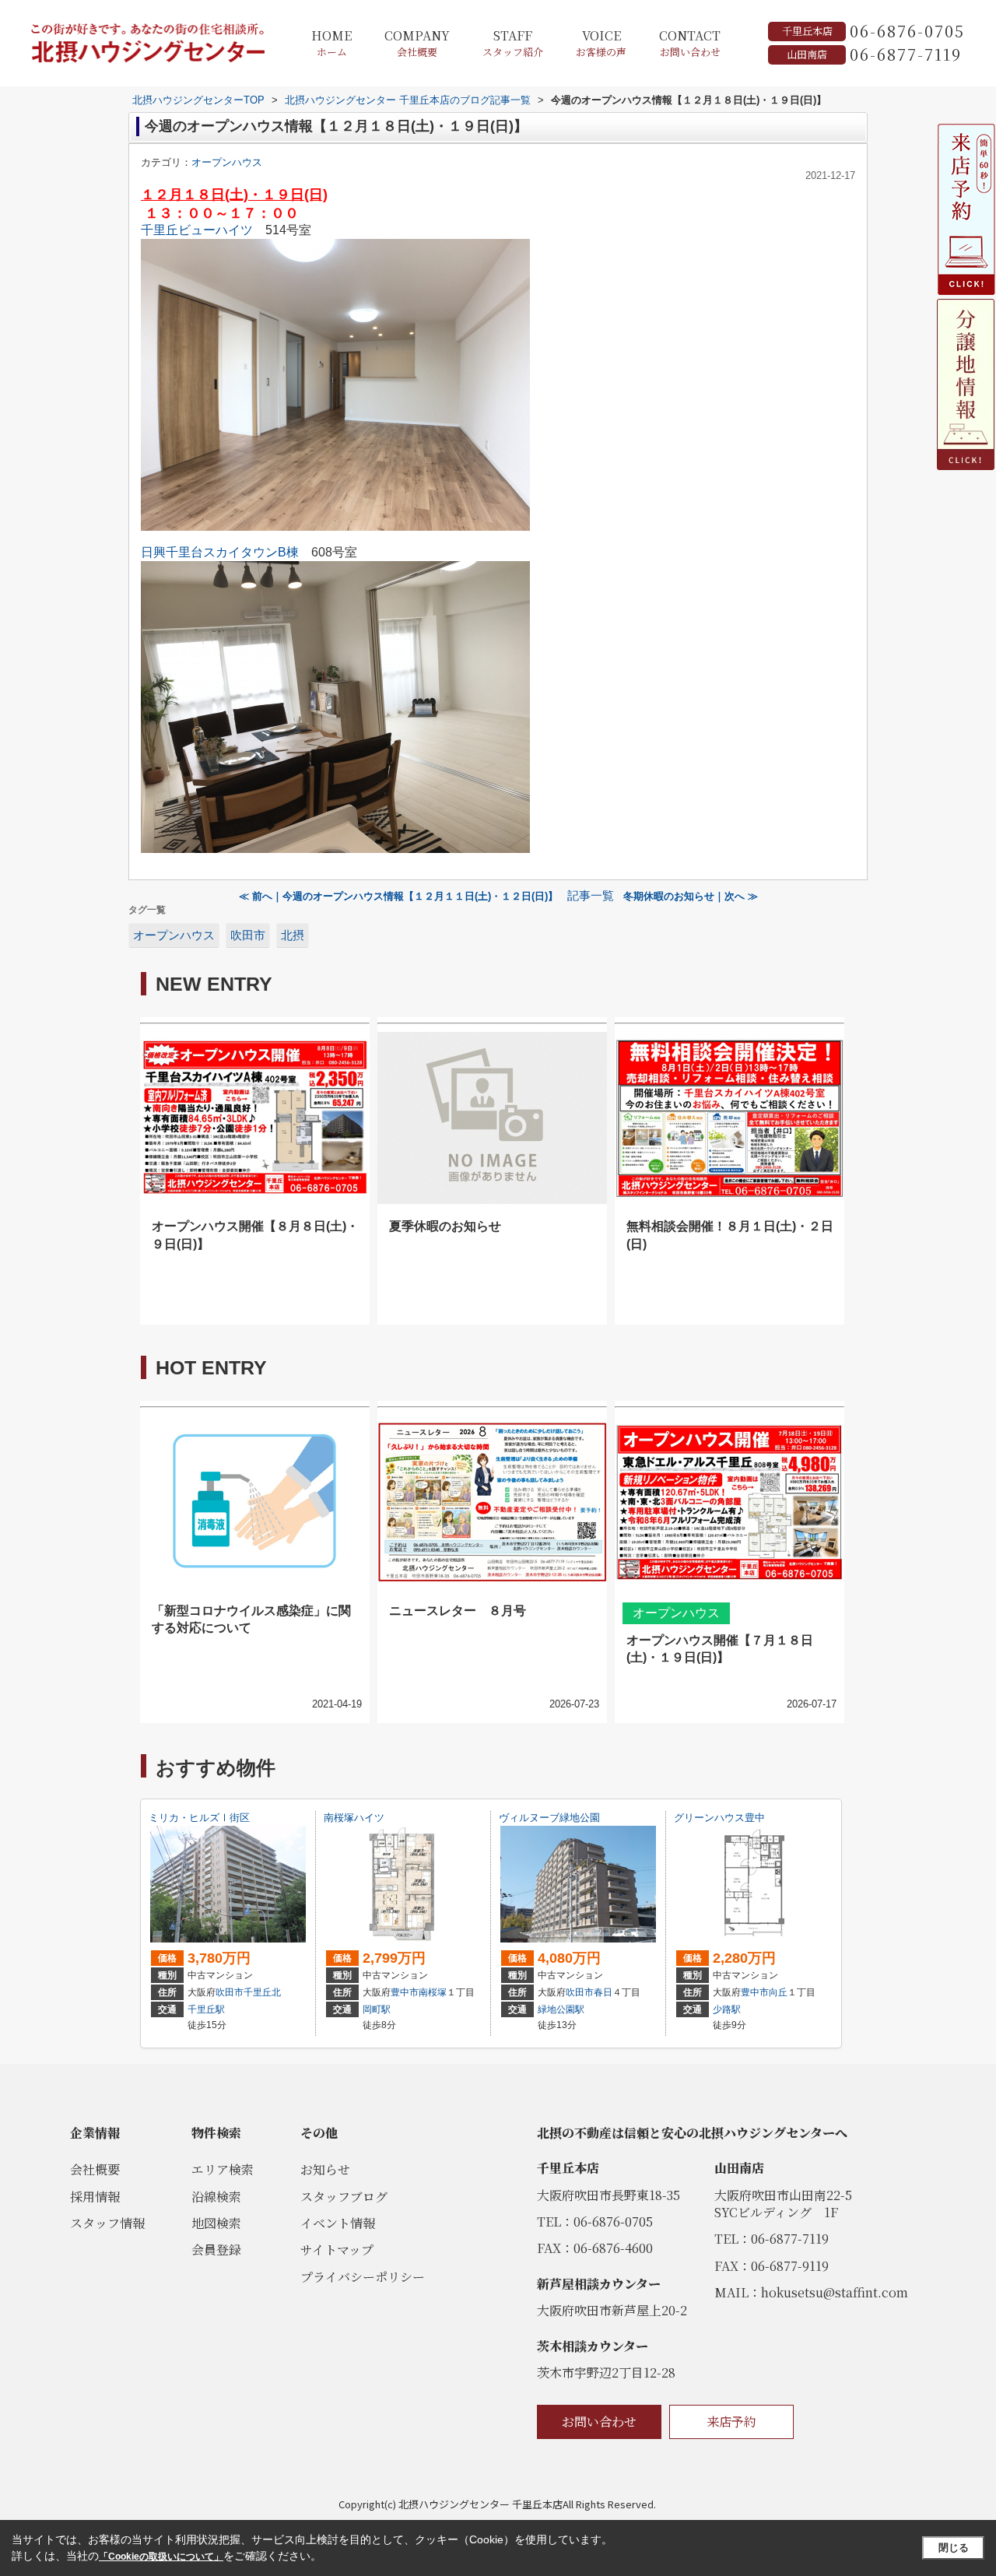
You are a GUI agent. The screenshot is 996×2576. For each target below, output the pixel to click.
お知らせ (325, 2169)
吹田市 (248, 935)
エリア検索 (223, 2169)
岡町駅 (377, 2009)
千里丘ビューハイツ (197, 230)
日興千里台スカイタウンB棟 (220, 552)
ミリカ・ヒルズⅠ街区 (199, 1818)
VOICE (601, 43)
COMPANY (417, 43)
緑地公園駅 (561, 2009)
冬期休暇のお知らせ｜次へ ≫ (691, 896)
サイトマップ (337, 2250)
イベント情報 (338, 2223)
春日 (603, 1992)
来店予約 (731, 2422)
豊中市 (405, 1992)
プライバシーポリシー (363, 2277)
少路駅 (727, 2009)
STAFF (513, 43)
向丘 (778, 1992)
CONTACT (690, 43)
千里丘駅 (206, 2009)
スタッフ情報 (107, 2223)
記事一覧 (591, 896)
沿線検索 (216, 2197)
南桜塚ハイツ (354, 1818)
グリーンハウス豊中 (719, 1818)
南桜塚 (433, 1992)
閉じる (954, 2548)
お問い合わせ (599, 2422)
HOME (331, 43)
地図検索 (216, 2223)
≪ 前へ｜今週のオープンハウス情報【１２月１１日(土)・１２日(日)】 (398, 896)
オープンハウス (227, 162)
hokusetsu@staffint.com (835, 2292)
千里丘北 (262, 1992)
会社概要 (95, 2169)
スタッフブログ (344, 2197)
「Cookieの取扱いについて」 (161, 2557)
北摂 (293, 935)
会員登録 (216, 2250)
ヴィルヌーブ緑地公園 (549, 1818)
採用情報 (95, 2197)
